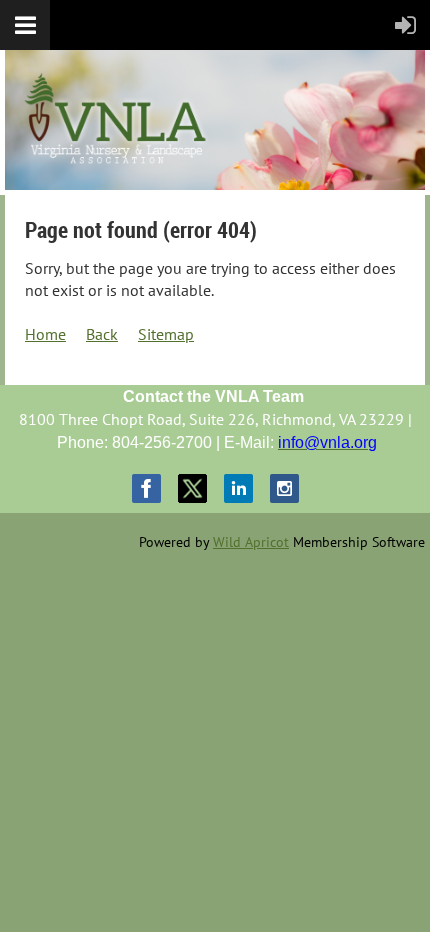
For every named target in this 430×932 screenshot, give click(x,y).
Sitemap (166, 334)
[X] (192, 488)
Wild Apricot (251, 542)
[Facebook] (146, 488)
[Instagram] (284, 488)
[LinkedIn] (238, 488)
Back (102, 334)
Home (45, 334)
